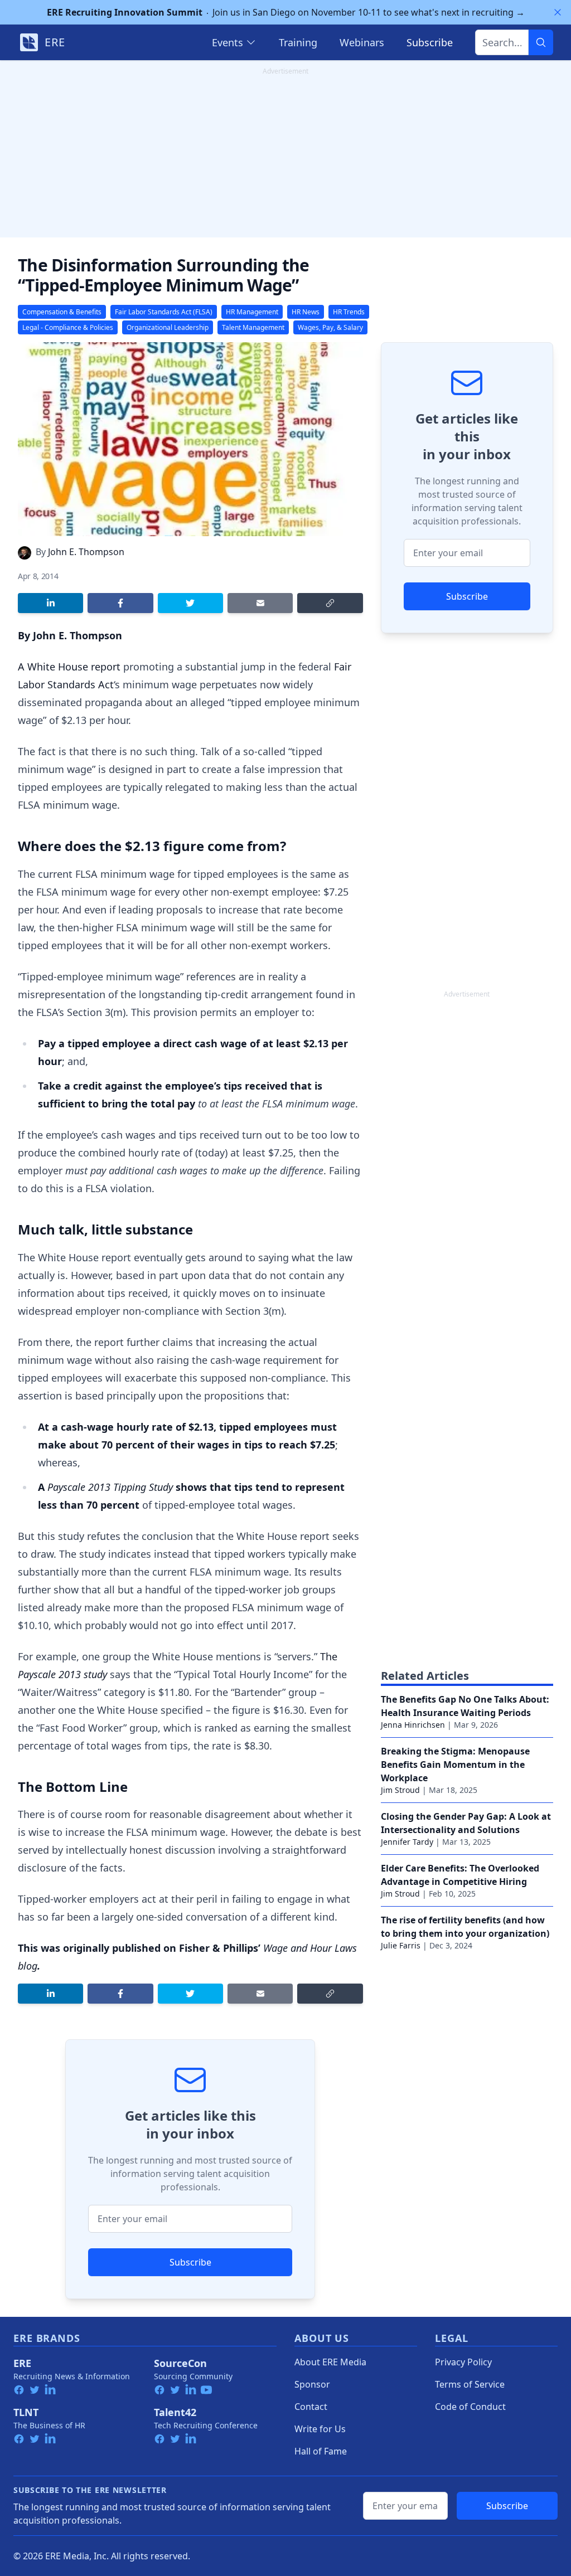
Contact (311, 2407)
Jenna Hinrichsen (413, 1725)
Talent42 (175, 2412)
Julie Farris (401, 1945)
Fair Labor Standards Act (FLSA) (164, 312)
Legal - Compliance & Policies (68, 327)
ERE (22, 2363)
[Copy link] (330, 603)
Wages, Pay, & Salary (330, 327)
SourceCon (180, 2363)
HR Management (252, 312)
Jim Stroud (400, 1790)
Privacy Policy (463, 2362)
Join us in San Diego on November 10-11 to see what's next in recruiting (286, 12)
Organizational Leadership (168, 327)
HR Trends (349, 312)
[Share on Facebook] (120, 603)
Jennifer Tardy (407, 1842)
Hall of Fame (321, 2451)
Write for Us (320, 2429)
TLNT (26, 2412)
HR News (306, 312)
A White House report (69, 667)
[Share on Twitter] (190, 603)
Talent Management (253, 327)
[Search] (541, 42)
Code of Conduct (470, 2407)
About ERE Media (330, 2362)
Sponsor (312, 2384)
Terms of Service (470, 2384)
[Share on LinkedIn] (50, 603)
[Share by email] (260, 603)
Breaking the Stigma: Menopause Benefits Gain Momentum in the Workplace (455, 1765)
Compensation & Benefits (62, 312)
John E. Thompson (86, 552)
